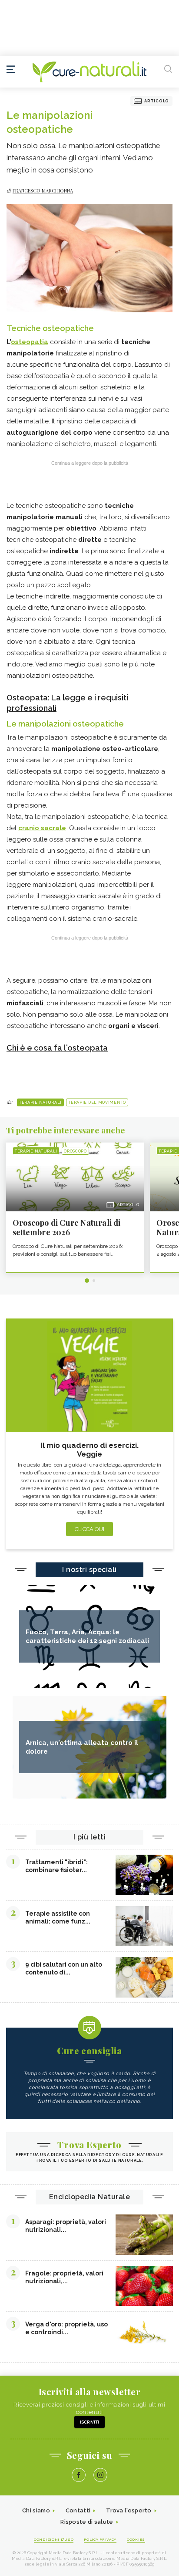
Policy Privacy (100, 2539)
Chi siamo (36, 2510)
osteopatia (30, 342)
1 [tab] (87, 1281)
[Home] (89, 72)
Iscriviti (89, 2422)
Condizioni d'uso (54, 2539)
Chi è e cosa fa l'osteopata (57, 1048)
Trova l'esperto (129, 2510)
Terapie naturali (40, 1102)
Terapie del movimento (97, 1102)
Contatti (78, 2510)
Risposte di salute (87, 2522)
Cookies (136, 2539)
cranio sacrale (42, 828)
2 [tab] (94, 1281)
